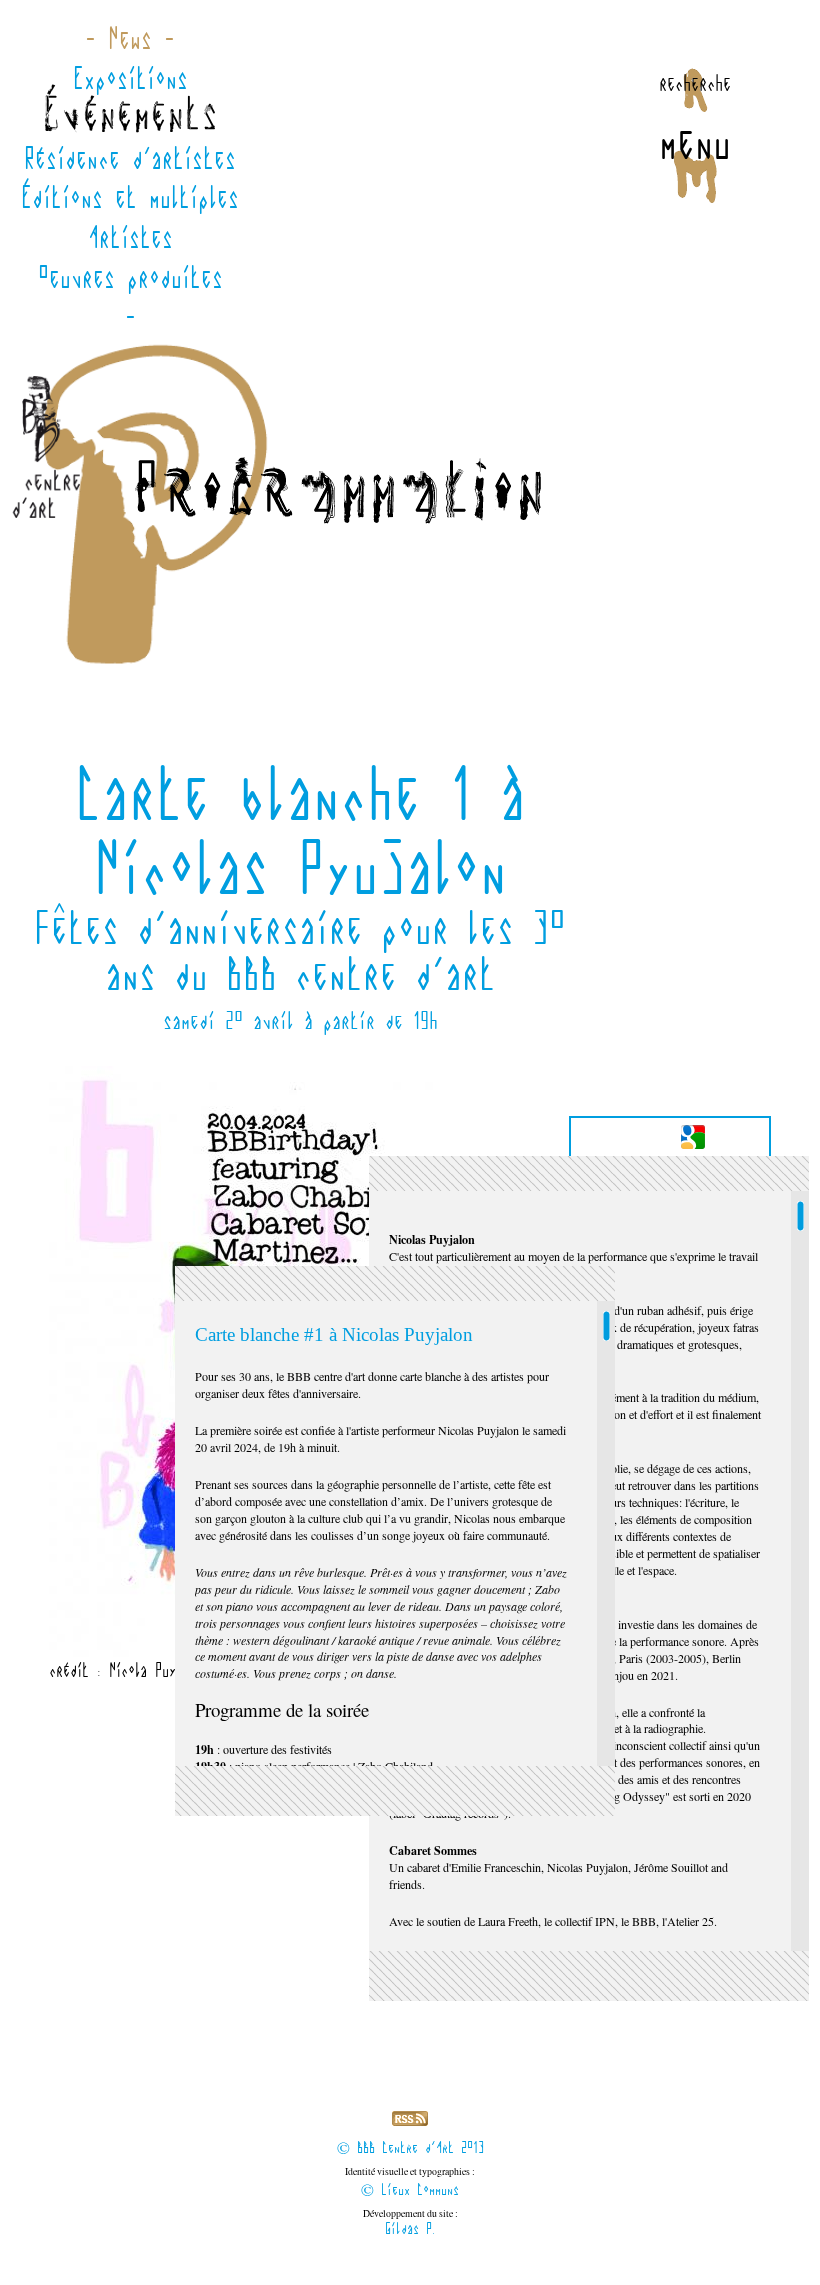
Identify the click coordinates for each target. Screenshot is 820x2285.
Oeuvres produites (130, 278)
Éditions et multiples (130, 198)
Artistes (130, 238)
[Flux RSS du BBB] (410, 2121)
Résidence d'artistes (130, 159)
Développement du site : (410, 2223)
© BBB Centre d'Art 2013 (410, 2148)
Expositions (130, 79)
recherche (695, 83)
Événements (130, 118)
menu (695, 143)
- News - (130, 39)
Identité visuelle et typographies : (410, 2182)
